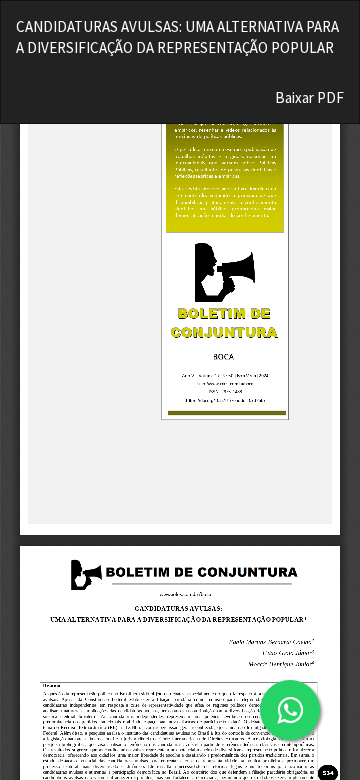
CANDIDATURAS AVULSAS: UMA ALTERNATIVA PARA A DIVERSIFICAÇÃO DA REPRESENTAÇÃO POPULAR (177, 37)
